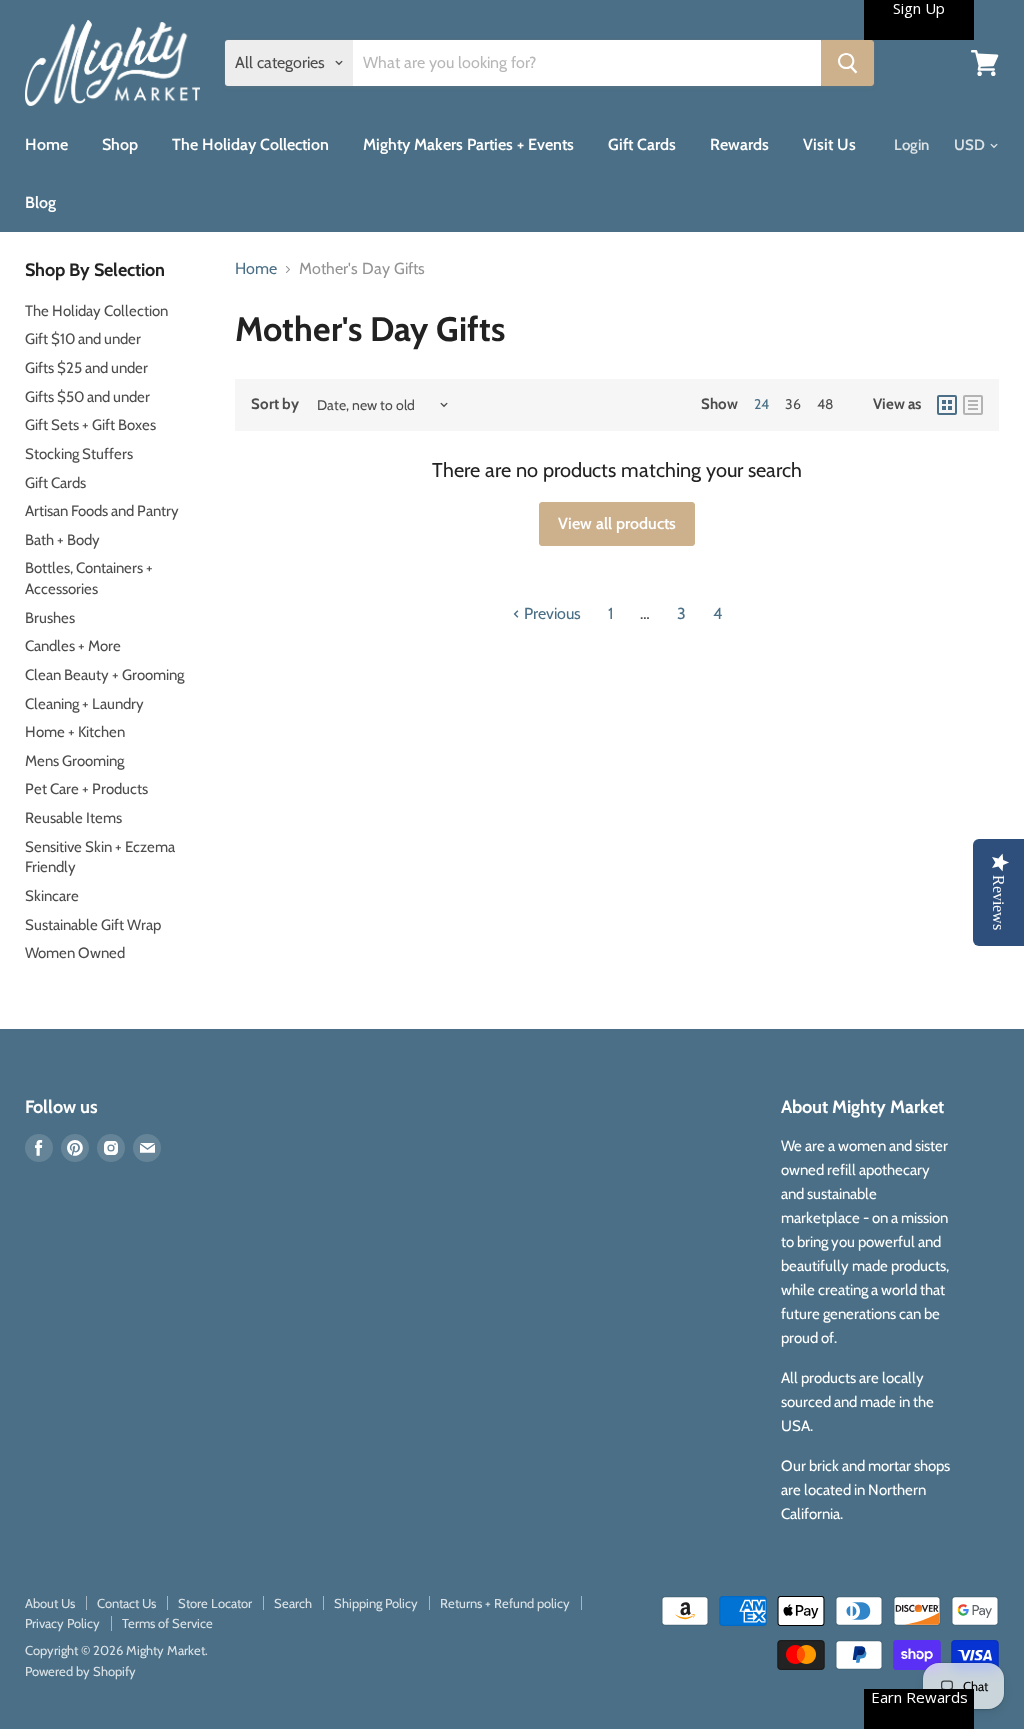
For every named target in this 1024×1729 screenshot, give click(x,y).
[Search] (847, 63)
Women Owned (75, 953)
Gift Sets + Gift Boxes (90, 425)
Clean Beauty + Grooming (104, 675)
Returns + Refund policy (505, 1603)
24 (761, 404)
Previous (550, 613)
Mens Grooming (74, 761)
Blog (40, 202)
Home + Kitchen (75, 732)
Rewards (739, 144)
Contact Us (126, 1603)
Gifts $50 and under (87, 397)
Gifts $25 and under (86, 368)
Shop (120, 144)
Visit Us (829, 144)
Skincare (52, 896)
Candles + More (73, 646)
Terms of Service (167, 1623)
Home (46, 144)
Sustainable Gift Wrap (93, 925)
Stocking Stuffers (79, 454)
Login (911, 145)
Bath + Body (62, 540)
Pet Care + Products (86, 789)
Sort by (275, 404)
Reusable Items (73, 818)
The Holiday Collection (250, 144)
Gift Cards (642, 144)
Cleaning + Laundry (84, 704)
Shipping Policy (376, 1603)
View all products (617, 523)
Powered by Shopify (80, 1671)
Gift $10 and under (83, 339)
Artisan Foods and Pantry (102, 511)
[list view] (973, 405)
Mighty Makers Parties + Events (468, 144)
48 (825, 404)
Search (293, 1603)
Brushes (50, 618)
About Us (50, 1603)
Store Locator (215, 1603)
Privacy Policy (62, 1623)
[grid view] (947, 405)
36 (793, 404)
